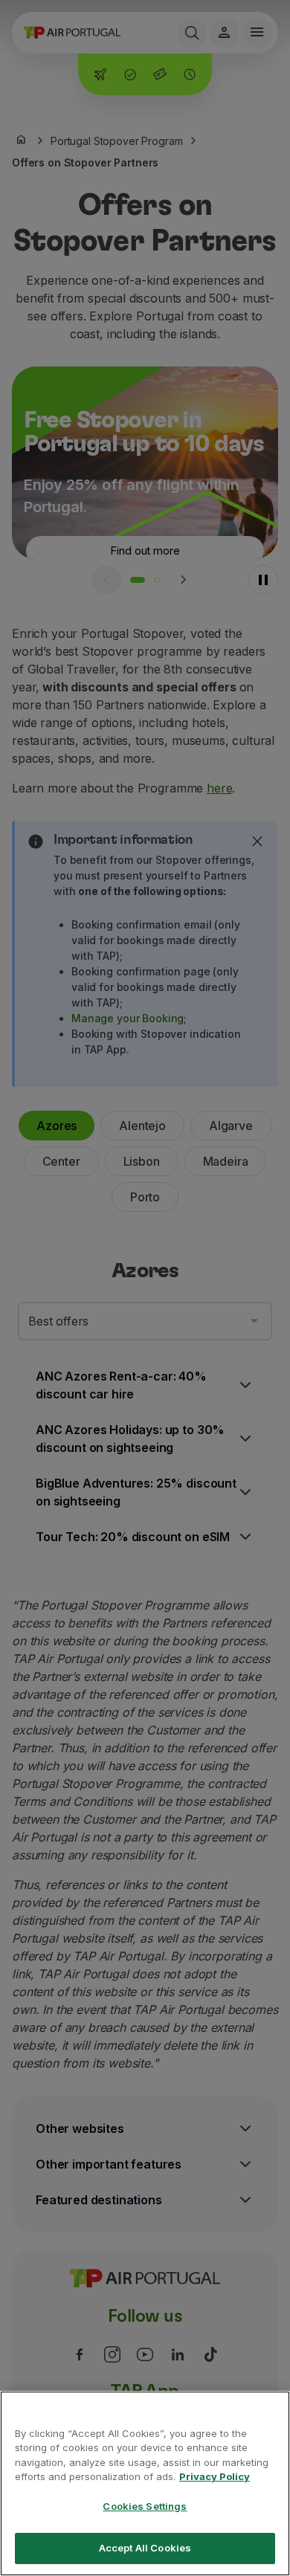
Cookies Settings (145, 2506)
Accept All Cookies (145, 2548)
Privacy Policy (215, 2476)
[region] (145, 2483)
